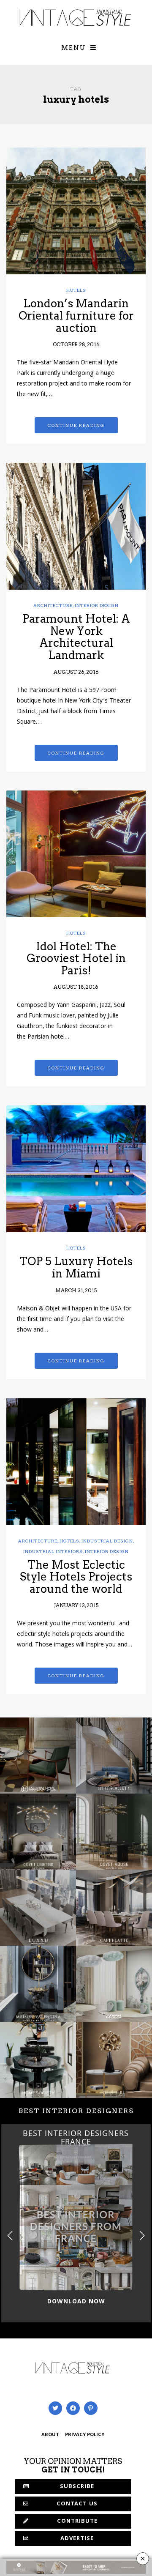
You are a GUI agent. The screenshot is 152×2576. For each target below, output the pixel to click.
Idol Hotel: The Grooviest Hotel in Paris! (76, 958)
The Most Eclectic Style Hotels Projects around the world (76, 1577)
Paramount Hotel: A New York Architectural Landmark (76, 637)
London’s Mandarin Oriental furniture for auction (76, 315)
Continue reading (76, 425)
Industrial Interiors (53, 1551)
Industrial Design (107, 1541)
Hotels (76, 290)
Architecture (53, 605)
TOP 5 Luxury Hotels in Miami (76, 1267)
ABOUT (50, 2435)
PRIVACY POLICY (85, 2435)
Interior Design (97, 605)
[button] (142, 2236)
